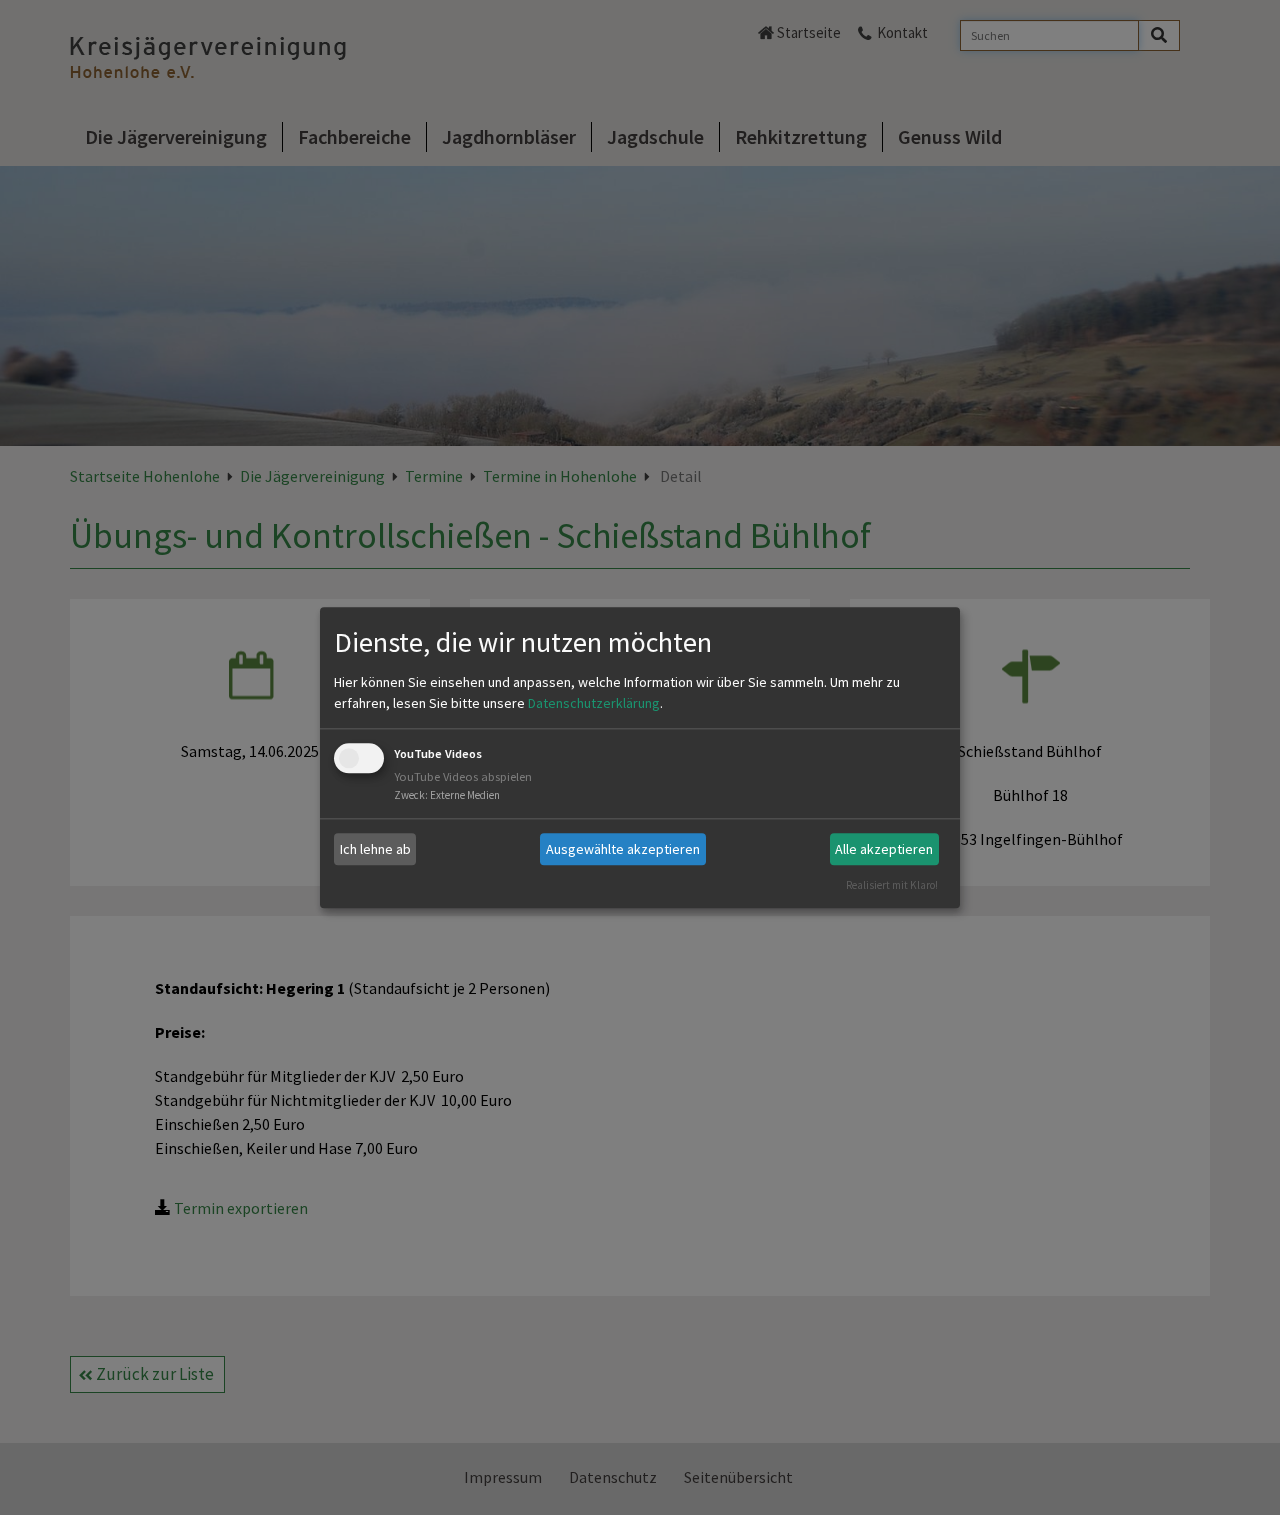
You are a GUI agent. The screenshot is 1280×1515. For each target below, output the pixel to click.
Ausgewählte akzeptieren (623, 849)
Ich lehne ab (375, 849)
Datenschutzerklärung (594, 704)
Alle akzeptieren (884, 849)
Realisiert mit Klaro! (892, 885)
